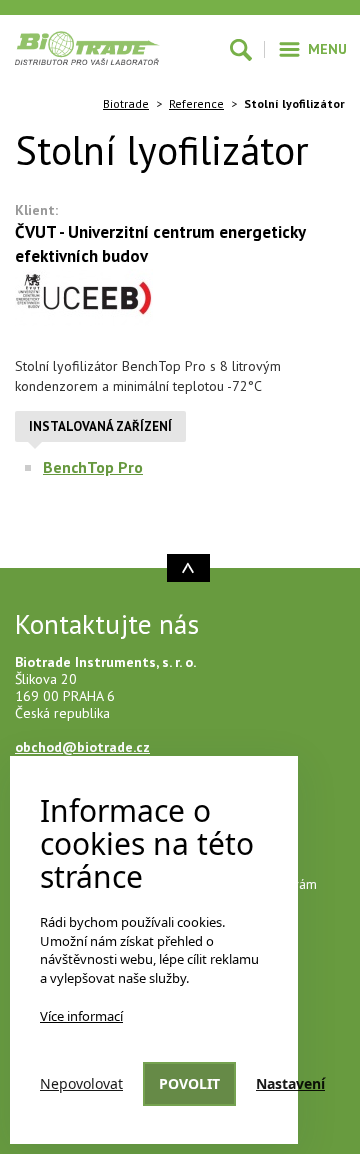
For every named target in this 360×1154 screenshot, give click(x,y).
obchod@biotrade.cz (82, 747)
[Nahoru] (188, 568)
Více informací (81, 1016)
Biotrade (126, 103)
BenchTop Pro (93, 467)
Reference (196, 103)
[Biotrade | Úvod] (87, 48)
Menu (327, 49)
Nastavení (290, 1083)
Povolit (189, 1083)
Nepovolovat (81, 1083)
